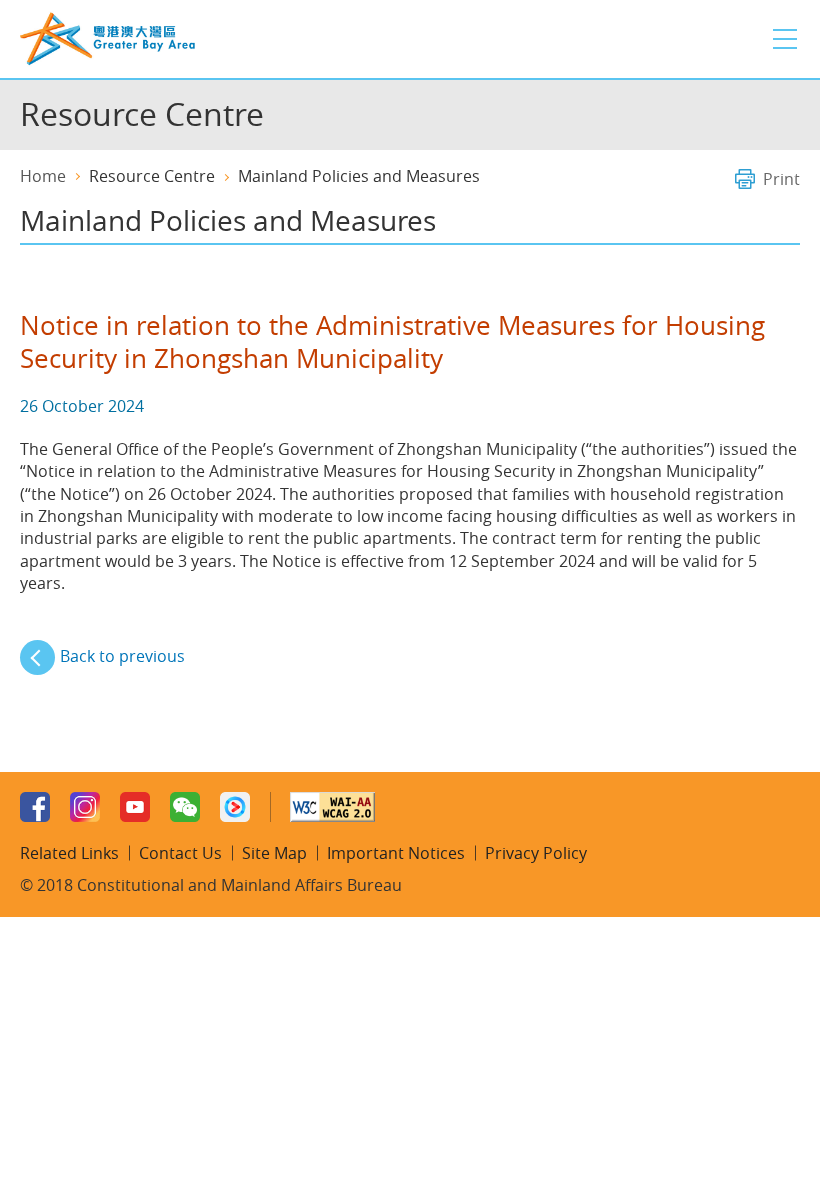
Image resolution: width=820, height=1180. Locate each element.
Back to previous (122, 656)
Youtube (135, 807)
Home (43, 176)
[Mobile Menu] (785, 39)
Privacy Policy (536, 853)
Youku (235, 807)
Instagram (85, 807)
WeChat (185, 807)
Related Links (69, 853)
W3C (332, 807)
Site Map (274, 853)
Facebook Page (35, 807)
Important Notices (396, 853)
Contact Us (180, 853)
